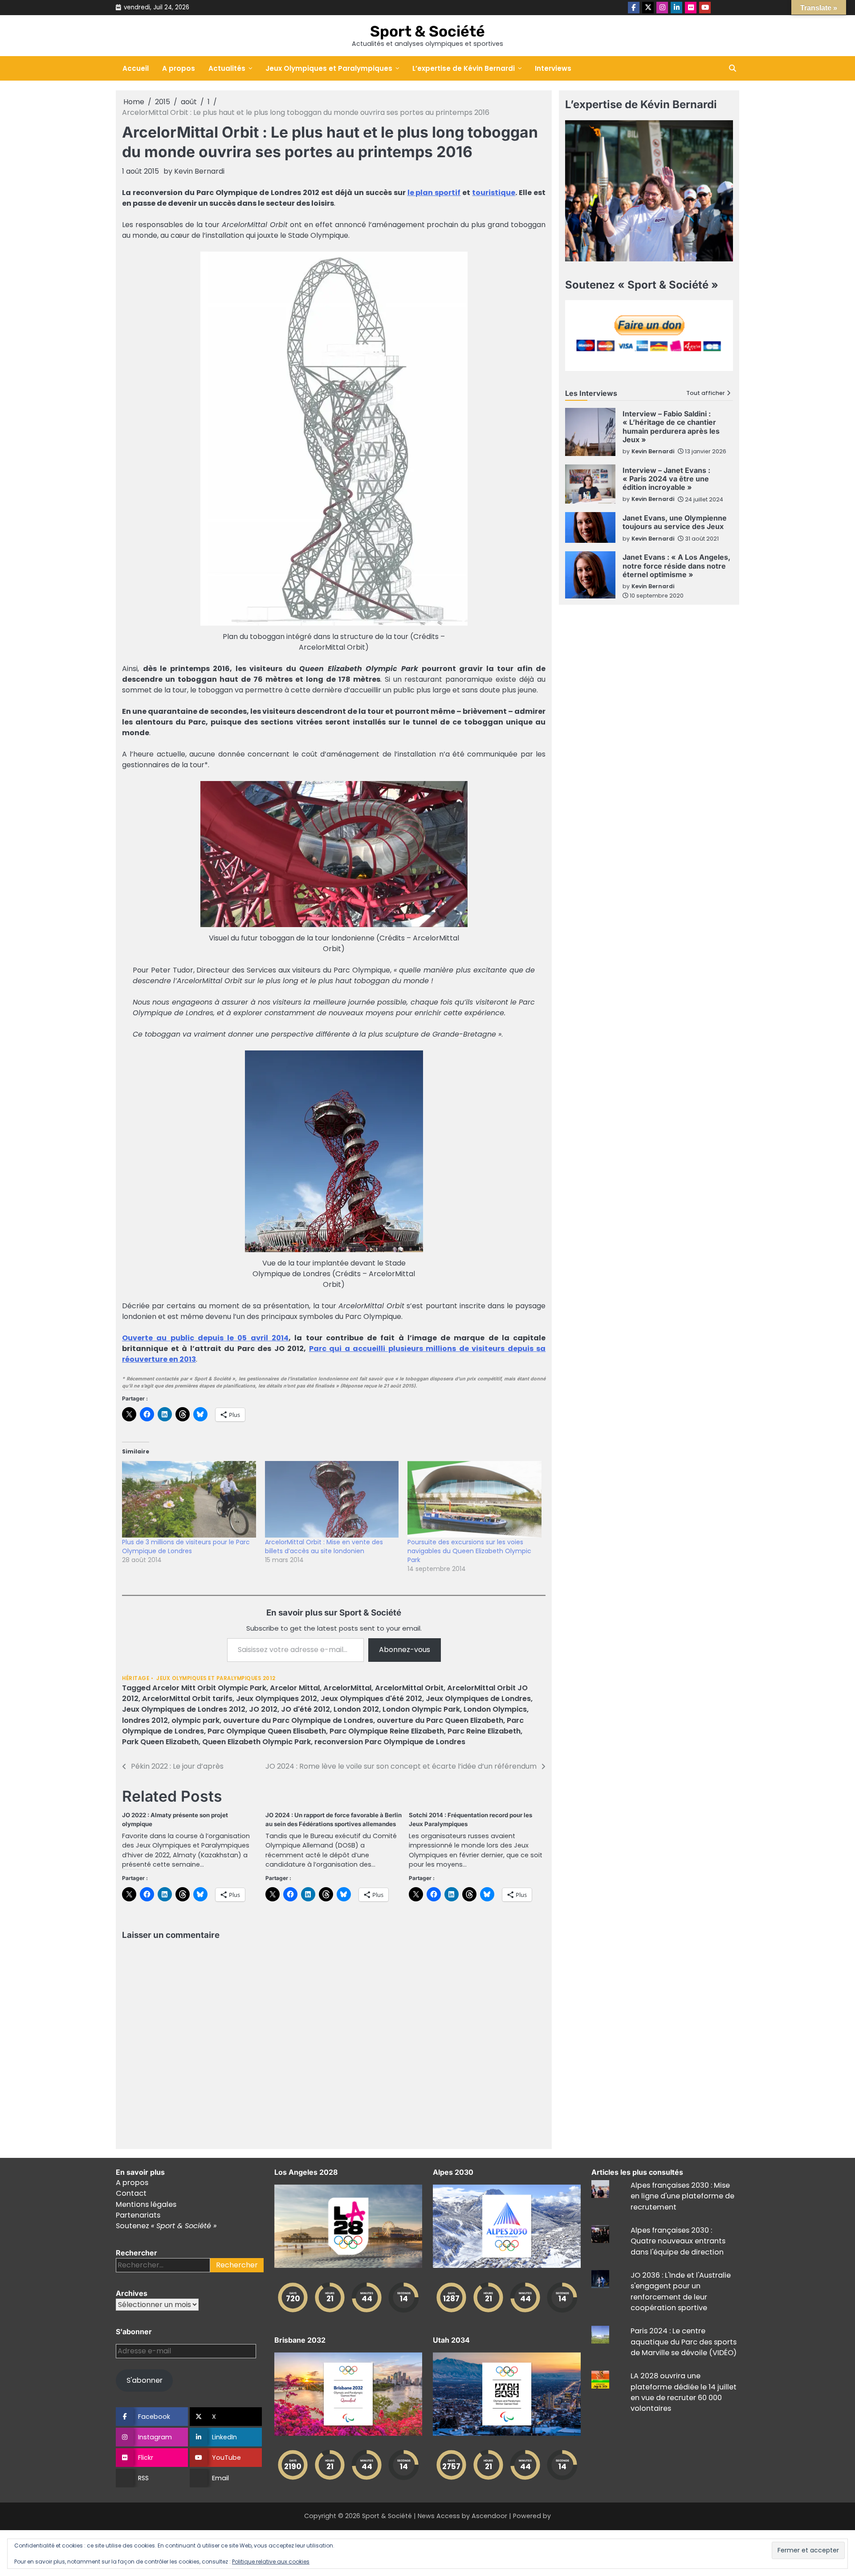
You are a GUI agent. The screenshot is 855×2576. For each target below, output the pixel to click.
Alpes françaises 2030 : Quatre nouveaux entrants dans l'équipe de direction (678, 2241)
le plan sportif (434, 193)
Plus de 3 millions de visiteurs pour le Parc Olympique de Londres (186, 1546)
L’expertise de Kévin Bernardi (464, 68)
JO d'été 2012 (305, 1709)
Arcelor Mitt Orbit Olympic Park (209, 1688)
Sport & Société (427, 31)
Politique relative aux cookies (271, 2562)
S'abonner (145, 2380)
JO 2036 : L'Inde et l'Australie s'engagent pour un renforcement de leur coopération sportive (681, 2291)
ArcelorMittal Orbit (409, 1688)
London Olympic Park (421, 1709)
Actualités (227, 68)
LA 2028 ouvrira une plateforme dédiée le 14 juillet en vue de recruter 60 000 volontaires (684, 2392)
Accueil (136, 68)
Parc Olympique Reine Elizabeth (387, 1731)
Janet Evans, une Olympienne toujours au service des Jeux (675, 522)
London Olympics (495, 1709)
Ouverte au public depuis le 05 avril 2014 (205, 1338)
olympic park (195, 1720)
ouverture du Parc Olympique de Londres (298, 1720)
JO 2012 (263, 1709)
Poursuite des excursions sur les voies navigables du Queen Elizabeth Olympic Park (469, 1551)
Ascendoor (489, 2516)
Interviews (553, 68)
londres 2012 (145, 1720)
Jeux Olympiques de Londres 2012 (184, 1709)
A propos (179, 68)
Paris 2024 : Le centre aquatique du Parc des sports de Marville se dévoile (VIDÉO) (684, 2342)
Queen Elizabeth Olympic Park (256, 1742)
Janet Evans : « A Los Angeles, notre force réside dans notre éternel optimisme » (676, 566)
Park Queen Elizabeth (160, 1742)
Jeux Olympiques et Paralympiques (329, 68)
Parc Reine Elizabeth (484, 1731)
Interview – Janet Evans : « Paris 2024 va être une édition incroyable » (666, 479)
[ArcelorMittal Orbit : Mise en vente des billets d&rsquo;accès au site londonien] (332, 1499)
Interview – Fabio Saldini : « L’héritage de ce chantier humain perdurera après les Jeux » (671, 427)
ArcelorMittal (347, 1688)
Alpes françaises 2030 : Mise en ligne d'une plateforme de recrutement (682, 2196)
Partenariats (138, 2215)
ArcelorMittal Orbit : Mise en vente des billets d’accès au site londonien (324, 1546)
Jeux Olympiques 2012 (277, 1699)
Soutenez (166, 2226)
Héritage (136, 1679)
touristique (494, 193)
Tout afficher (706, 393)
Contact (131, 2193)
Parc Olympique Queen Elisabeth (267, 1731)
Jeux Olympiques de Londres (478, 1699)
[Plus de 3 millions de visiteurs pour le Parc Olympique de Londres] (189, 1499)
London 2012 (356, 1709)
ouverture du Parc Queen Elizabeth (440, 1720)
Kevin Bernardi (199, 171)
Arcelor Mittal (295, 1688)
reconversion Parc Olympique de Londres (390, 1742)
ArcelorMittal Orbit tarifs (187, 1699)
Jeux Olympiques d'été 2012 (371, 1699)
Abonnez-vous (405, 1650)
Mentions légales (146, 2204)
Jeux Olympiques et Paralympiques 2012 (216, 1679)
